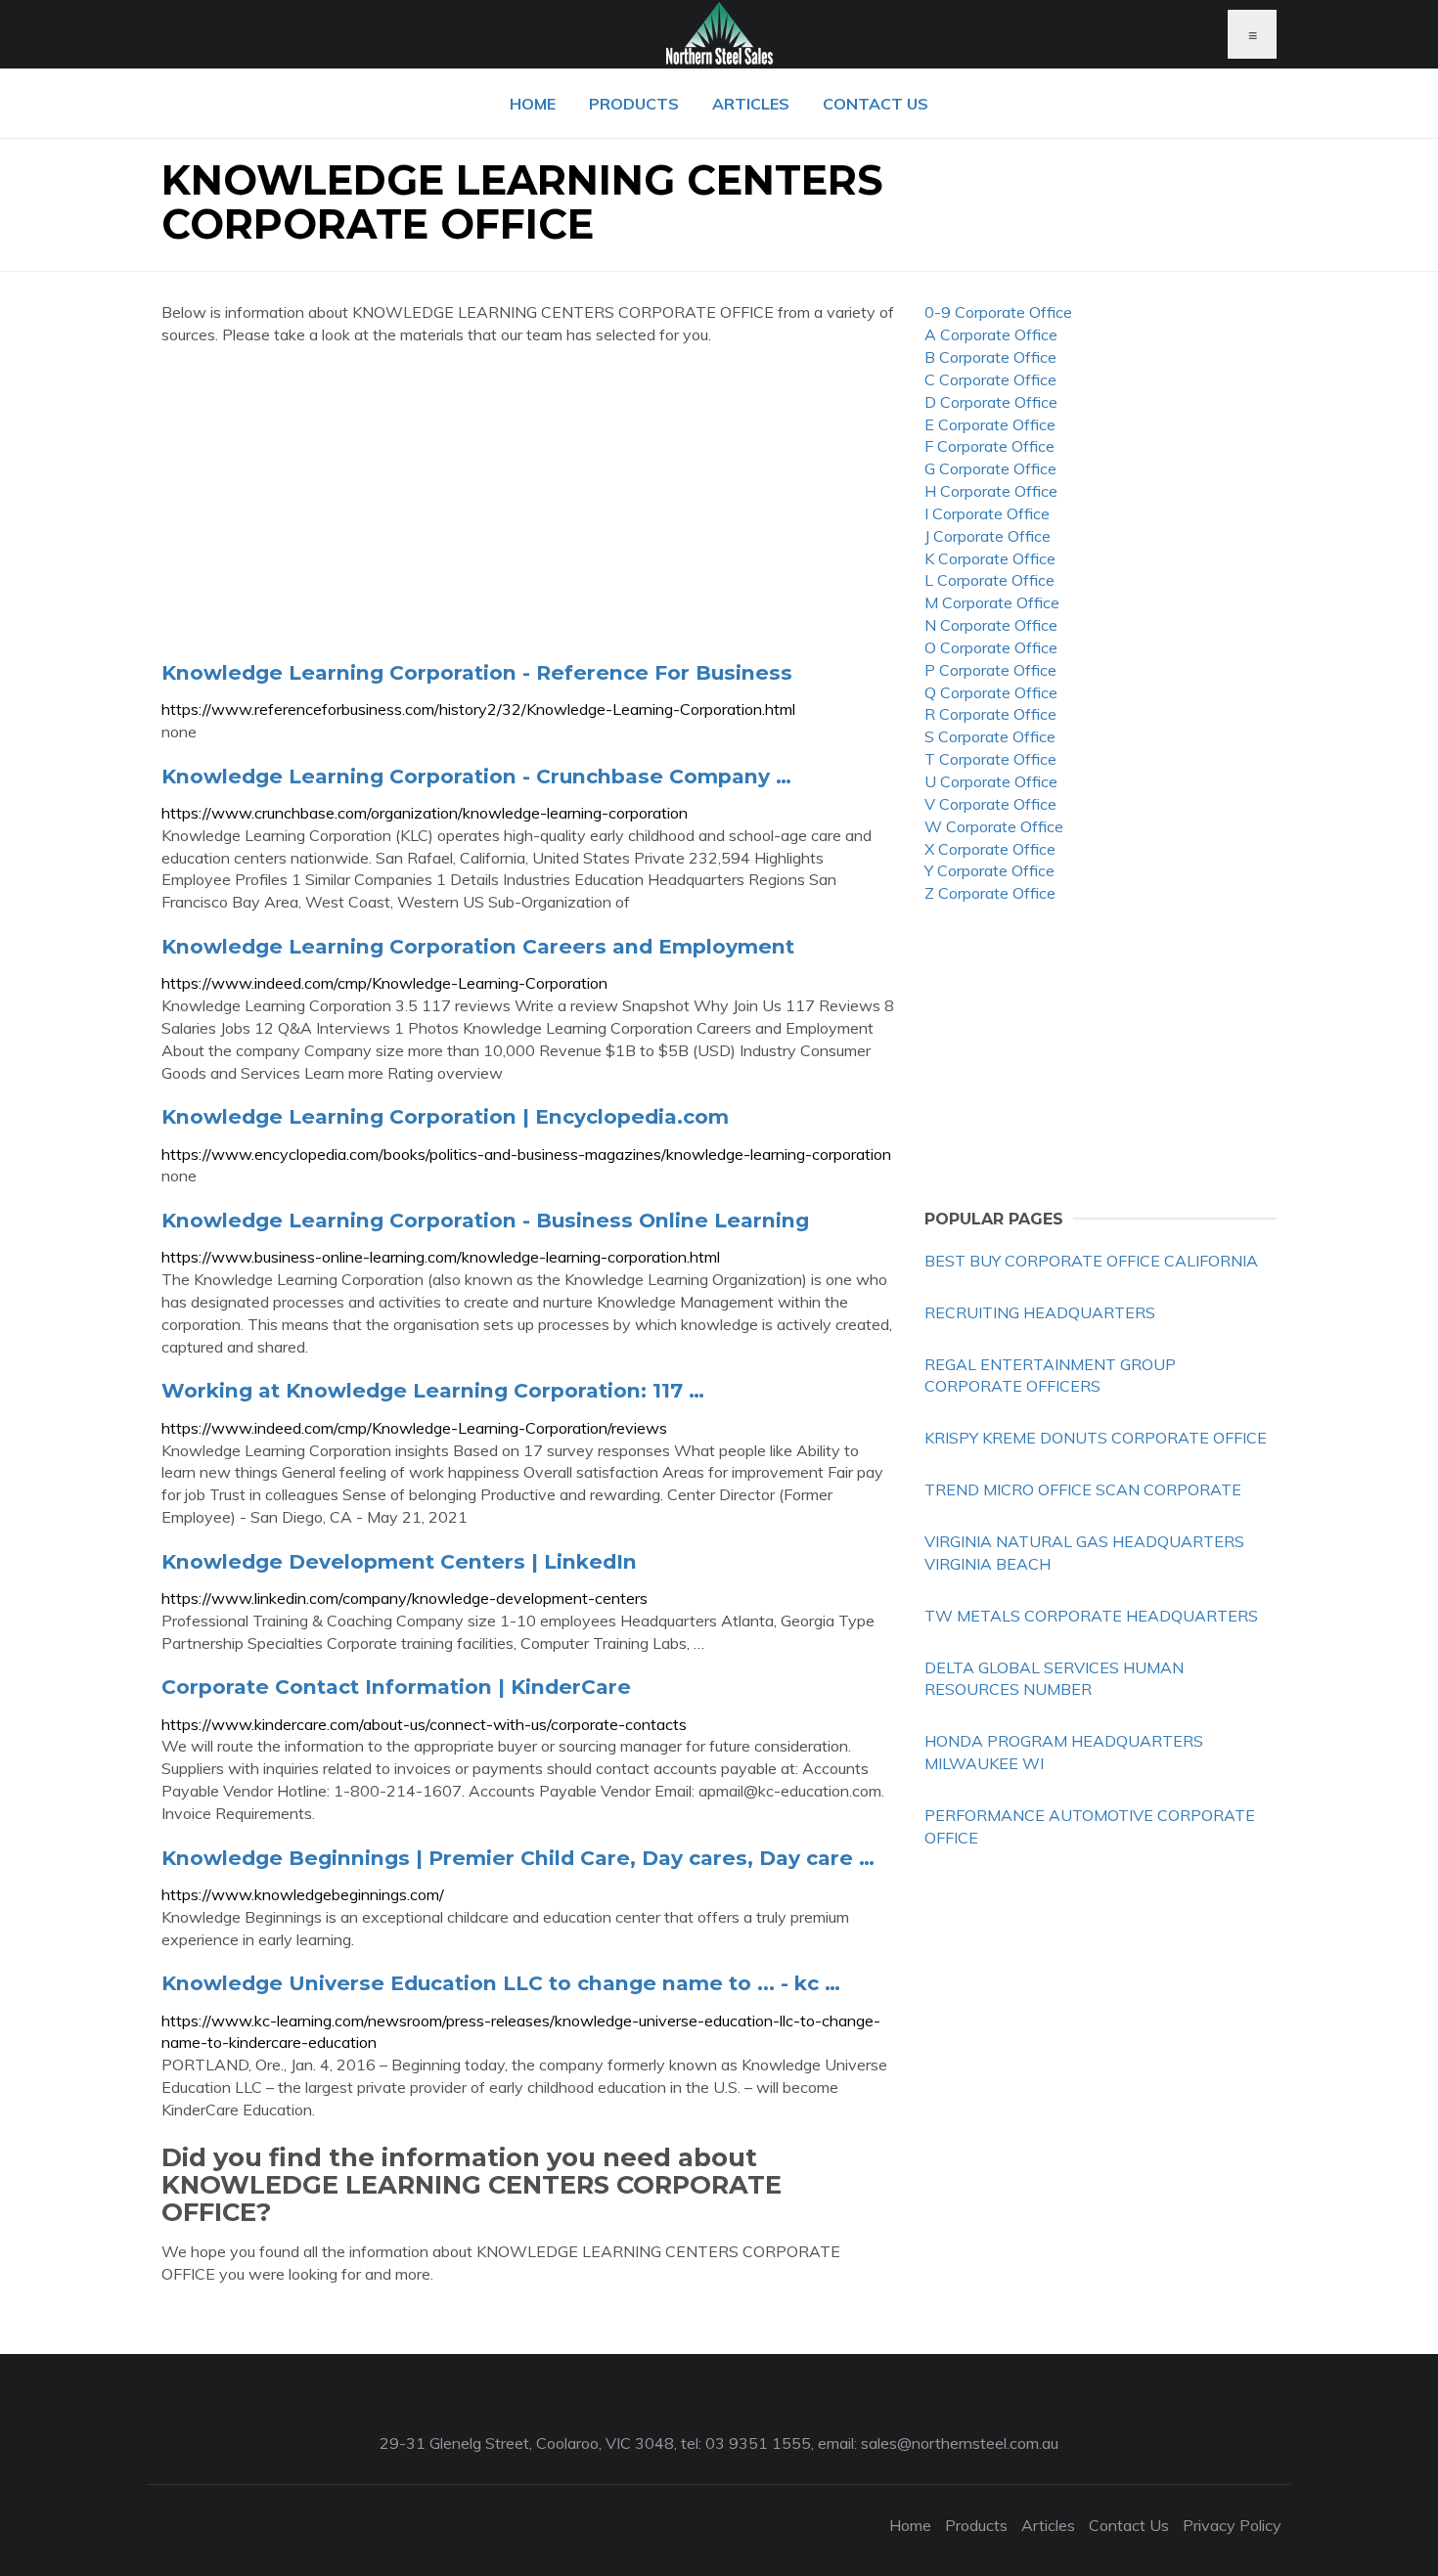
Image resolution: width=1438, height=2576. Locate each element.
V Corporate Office (990, 804)
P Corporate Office (990, 670)
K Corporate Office (990, 558)
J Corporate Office (988, 536)
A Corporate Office (991, 334)
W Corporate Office (994, 826)
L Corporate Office (989, 580)
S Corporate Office (990, 736)
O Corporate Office (991, 647)
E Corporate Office (990, 424)
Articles (751, 104)
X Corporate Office (990, 849)
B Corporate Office (990, 357)
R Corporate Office (990, 714)
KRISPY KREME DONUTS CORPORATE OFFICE (1096, 1438)
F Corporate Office (989, 446)
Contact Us (876, 104)
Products (634, 104)
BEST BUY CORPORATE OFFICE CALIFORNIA (1091, 1261)
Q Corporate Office (991, 692)
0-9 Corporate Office (998, 312)
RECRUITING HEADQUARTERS (1040, 1312)
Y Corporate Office (989, 870)
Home (533, 104)
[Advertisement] (528, 503)
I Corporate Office (987, 513)
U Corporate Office (991, 781)
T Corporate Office (990, 759)
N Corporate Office (991, 625)
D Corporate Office (991, 402)
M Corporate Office (992, 602)
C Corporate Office (990, 379)
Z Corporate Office (990, 893)
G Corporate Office (990, 468)
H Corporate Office (991, 491)
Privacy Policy (1232, 2525)
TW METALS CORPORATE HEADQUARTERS (1091, 1616)
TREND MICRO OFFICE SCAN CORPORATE (1083, 1489)
